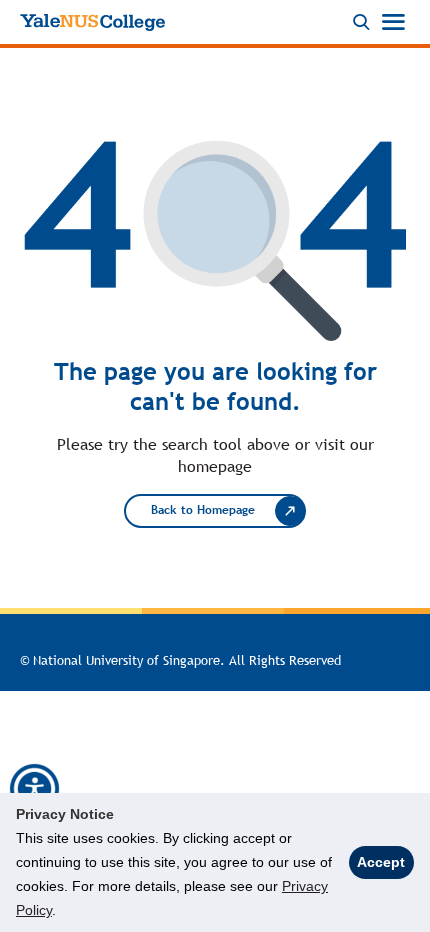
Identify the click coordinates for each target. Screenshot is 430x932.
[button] (34, 789)
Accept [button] (381, 862)
